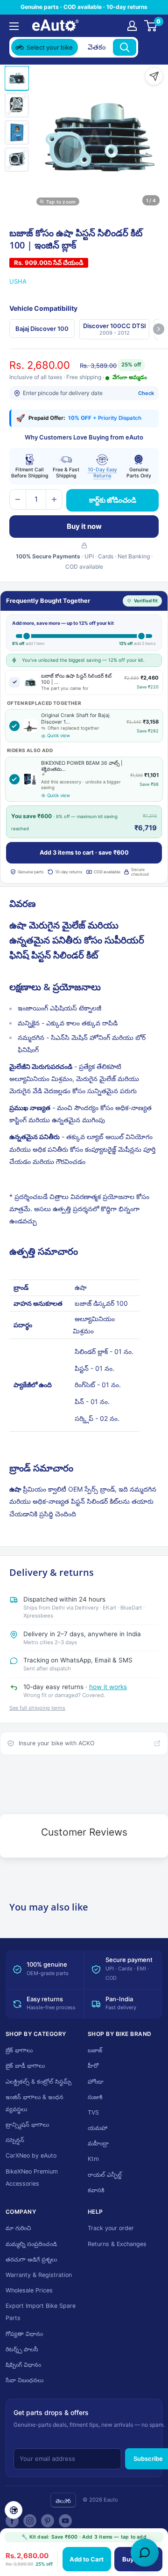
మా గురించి (18, 2228)
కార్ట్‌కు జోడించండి (113, 500)
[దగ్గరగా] (150, 47)
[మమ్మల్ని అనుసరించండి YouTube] (65, 2521)
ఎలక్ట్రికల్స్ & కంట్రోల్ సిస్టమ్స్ (38, 2082)
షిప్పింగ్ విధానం (23, 2365)
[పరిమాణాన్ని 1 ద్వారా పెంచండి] (54, 499)
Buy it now (84, 526)
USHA (18, 281)
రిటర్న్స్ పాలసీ (22, 2349)
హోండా (96, 2082)
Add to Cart (87, 2559)
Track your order (111, 2228)
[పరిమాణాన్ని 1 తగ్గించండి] (18, 499)
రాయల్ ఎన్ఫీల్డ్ (105, 2175)
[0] (151, 26)
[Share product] (154, 76)
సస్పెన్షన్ (15, 2140)
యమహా (98, 2128)
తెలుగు (63, 2501)
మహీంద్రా (98, 2143)
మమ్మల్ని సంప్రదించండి (31, 2244)
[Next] (159, 329)
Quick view (59, 735)
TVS (93, 2112)
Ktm (93, 2159)
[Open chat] (145, 2553)
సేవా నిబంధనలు (24, 2380)
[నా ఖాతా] (132, 26)
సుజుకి (95, 2097)
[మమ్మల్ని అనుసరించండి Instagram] (30, 2521)
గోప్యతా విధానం (24, 2334)
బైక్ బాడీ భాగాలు (25, 2066)
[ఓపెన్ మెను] (14, 26)
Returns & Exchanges (117, 2244)
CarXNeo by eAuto (31, 2155)
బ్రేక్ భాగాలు (19, 2050)
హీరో (93, 2066)
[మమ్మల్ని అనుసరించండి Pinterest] (48, 2521)
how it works (108, 1687)
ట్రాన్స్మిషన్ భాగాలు (27, 2125)
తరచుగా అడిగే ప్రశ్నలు (31, 2259)
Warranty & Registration (39, 2275)
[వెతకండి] (125, 47)
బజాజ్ (95, 2050)
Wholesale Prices (29, 2290)
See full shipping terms (37, 1708)
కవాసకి (96, 2190)
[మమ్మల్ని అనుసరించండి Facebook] (12, 2521)
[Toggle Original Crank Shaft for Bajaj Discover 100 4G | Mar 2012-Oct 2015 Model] (14, 726)
